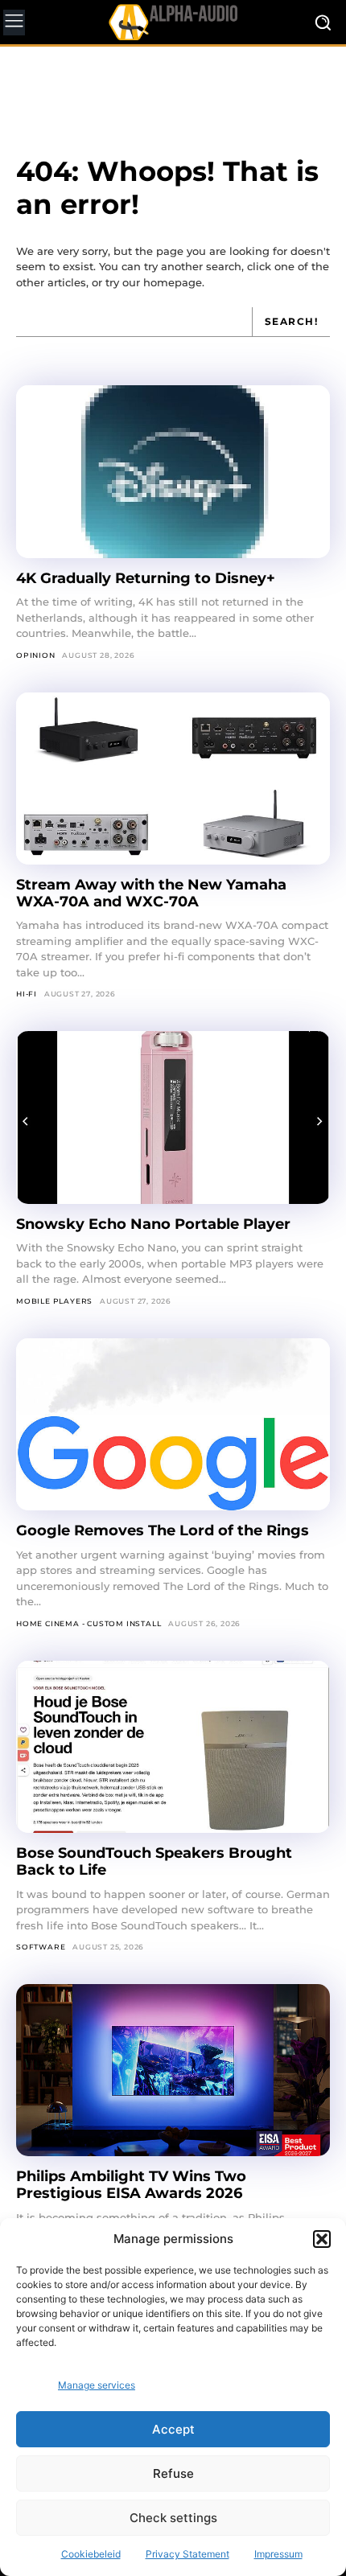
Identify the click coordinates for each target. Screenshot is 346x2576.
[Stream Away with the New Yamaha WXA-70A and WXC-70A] (173, 779)
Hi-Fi (27, 994)
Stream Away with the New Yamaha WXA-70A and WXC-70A (151, 893)
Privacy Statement (187, 2554)
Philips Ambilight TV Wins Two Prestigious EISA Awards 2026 (131, 2185)
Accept (173, 2429)
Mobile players (54, 1301)
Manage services (97, 2385)
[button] (322, 2239)
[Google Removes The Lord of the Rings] (173, 1425)
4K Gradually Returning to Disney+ (146, 578)
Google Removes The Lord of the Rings (163, 1530)
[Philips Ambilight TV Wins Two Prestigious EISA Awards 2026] (173, 2071)
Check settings (173, 2518)
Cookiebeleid (91, 2554)
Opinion (36, 655)
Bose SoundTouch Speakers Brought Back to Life (154, 1861)
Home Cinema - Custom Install (89, 1623)
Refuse (173, 2473)
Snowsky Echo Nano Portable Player (153, 1224)
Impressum (278, 2554)
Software (41, 1947)
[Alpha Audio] (173, 22)
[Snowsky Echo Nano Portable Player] (173, 1117)
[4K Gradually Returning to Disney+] (173, 472)
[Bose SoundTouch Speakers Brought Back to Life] (173, 1747)
